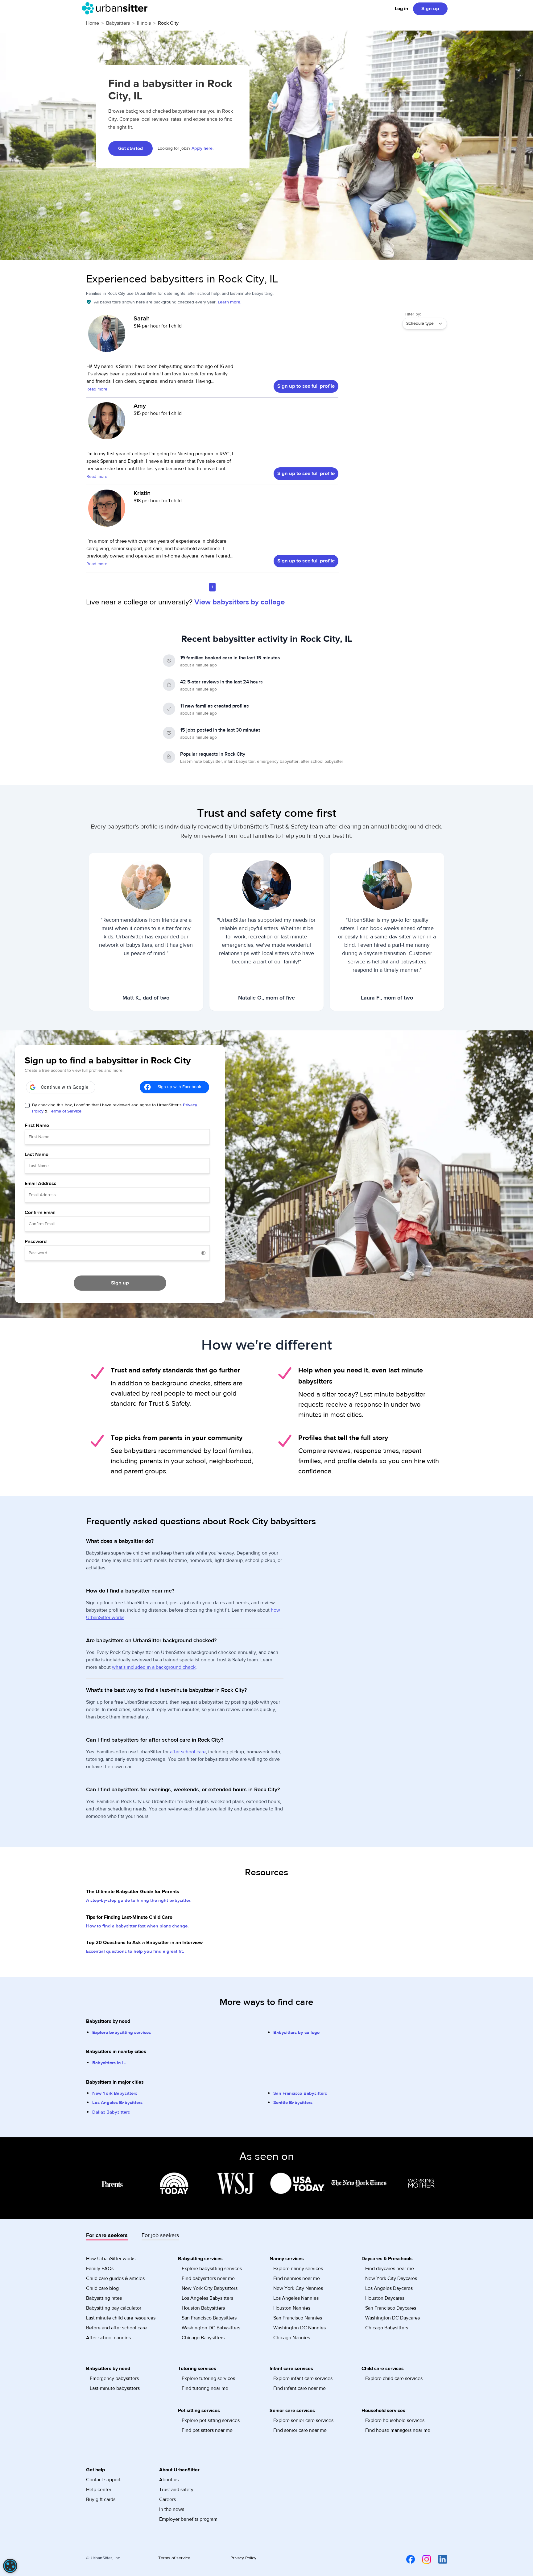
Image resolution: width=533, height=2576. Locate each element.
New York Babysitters (115, 2093)
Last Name (37, 1154)
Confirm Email (40, 1213)
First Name (37, 1125)
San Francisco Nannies (298, 2318)
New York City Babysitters (210, 2288)
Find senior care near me (300, 2430)
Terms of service (174, 2558)
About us (169, 2480)
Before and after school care (116, 2328)
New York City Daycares (391, 2278)
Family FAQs (100, 2269)
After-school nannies (108, 2338)
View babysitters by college (240, 602)
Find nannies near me (297, 2278)
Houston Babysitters (203, 2308)
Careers (167, 2499)
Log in (401, 9)
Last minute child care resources (121, 2318)
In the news (172, 2509)
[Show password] (203, 1253)
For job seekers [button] (160, 2235)
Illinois (144, 23)
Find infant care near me (300, 2388)
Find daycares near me (390, 2269)
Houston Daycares (385, 2298)
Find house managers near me (398, 2430)
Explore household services (395, 2420)
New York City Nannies (298, 2288)
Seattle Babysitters (293, 2103)
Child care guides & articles (115, 2278)
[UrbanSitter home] (116, 8)
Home (93, 23)
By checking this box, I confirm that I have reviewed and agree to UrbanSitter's (115, 1108)
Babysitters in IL (109, 2063)
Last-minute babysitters (115, 2388)
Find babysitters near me (208, 2278)
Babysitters (118, 23)
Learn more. (229, 302)
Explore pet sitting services (211, 2420)
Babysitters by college (296, 2033)
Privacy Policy (243, 2558)
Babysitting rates (104, 2298)
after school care (188, 1752)
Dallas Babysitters (111, 2112)
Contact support (103, 2480)
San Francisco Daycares (391, 2308)
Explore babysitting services (122, 2033)
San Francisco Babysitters (300, 2093)
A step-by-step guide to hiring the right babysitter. (139, 1900)
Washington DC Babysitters (211, 2328)
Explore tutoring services (208, 2378)
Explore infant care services (303, 2378)
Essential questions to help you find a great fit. (135, 1951)
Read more (97, 389)
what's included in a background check (154, 1667)
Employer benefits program (188, 2519)
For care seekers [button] (107, 2235)
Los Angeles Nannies (296, 2298)
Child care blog (102, 2288)
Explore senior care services (303, 2420)
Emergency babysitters (114, 2378)
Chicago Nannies (292, 2338)
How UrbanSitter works (111, 2259)
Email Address (41, 1184)
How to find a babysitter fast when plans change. (137, 1926)
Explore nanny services (298, 2269)
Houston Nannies (292, 2308)
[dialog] (10, 2566)
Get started (130, 148)
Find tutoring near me (205, 2388)
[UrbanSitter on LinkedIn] (439, 2559)
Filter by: (413, 314)
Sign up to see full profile (306, 386)
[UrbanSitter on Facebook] (407, 2559)
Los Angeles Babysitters (117, 2103)
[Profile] (107, 336)
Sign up (430, 9)
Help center (99, 2490)
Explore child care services (394, 2378)
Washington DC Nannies (300, 2328)
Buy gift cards (101, 2499)
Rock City (168, 23)
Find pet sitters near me (207, 2430)
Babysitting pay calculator (114, 2308)
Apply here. (202, 148)
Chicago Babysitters (203, 2338)
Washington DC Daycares (393, 2318)
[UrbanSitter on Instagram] (423, 2559)
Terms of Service (65, 1111)
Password (36, 1242)
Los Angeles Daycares (389, 2288)
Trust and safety (176, 2490)
